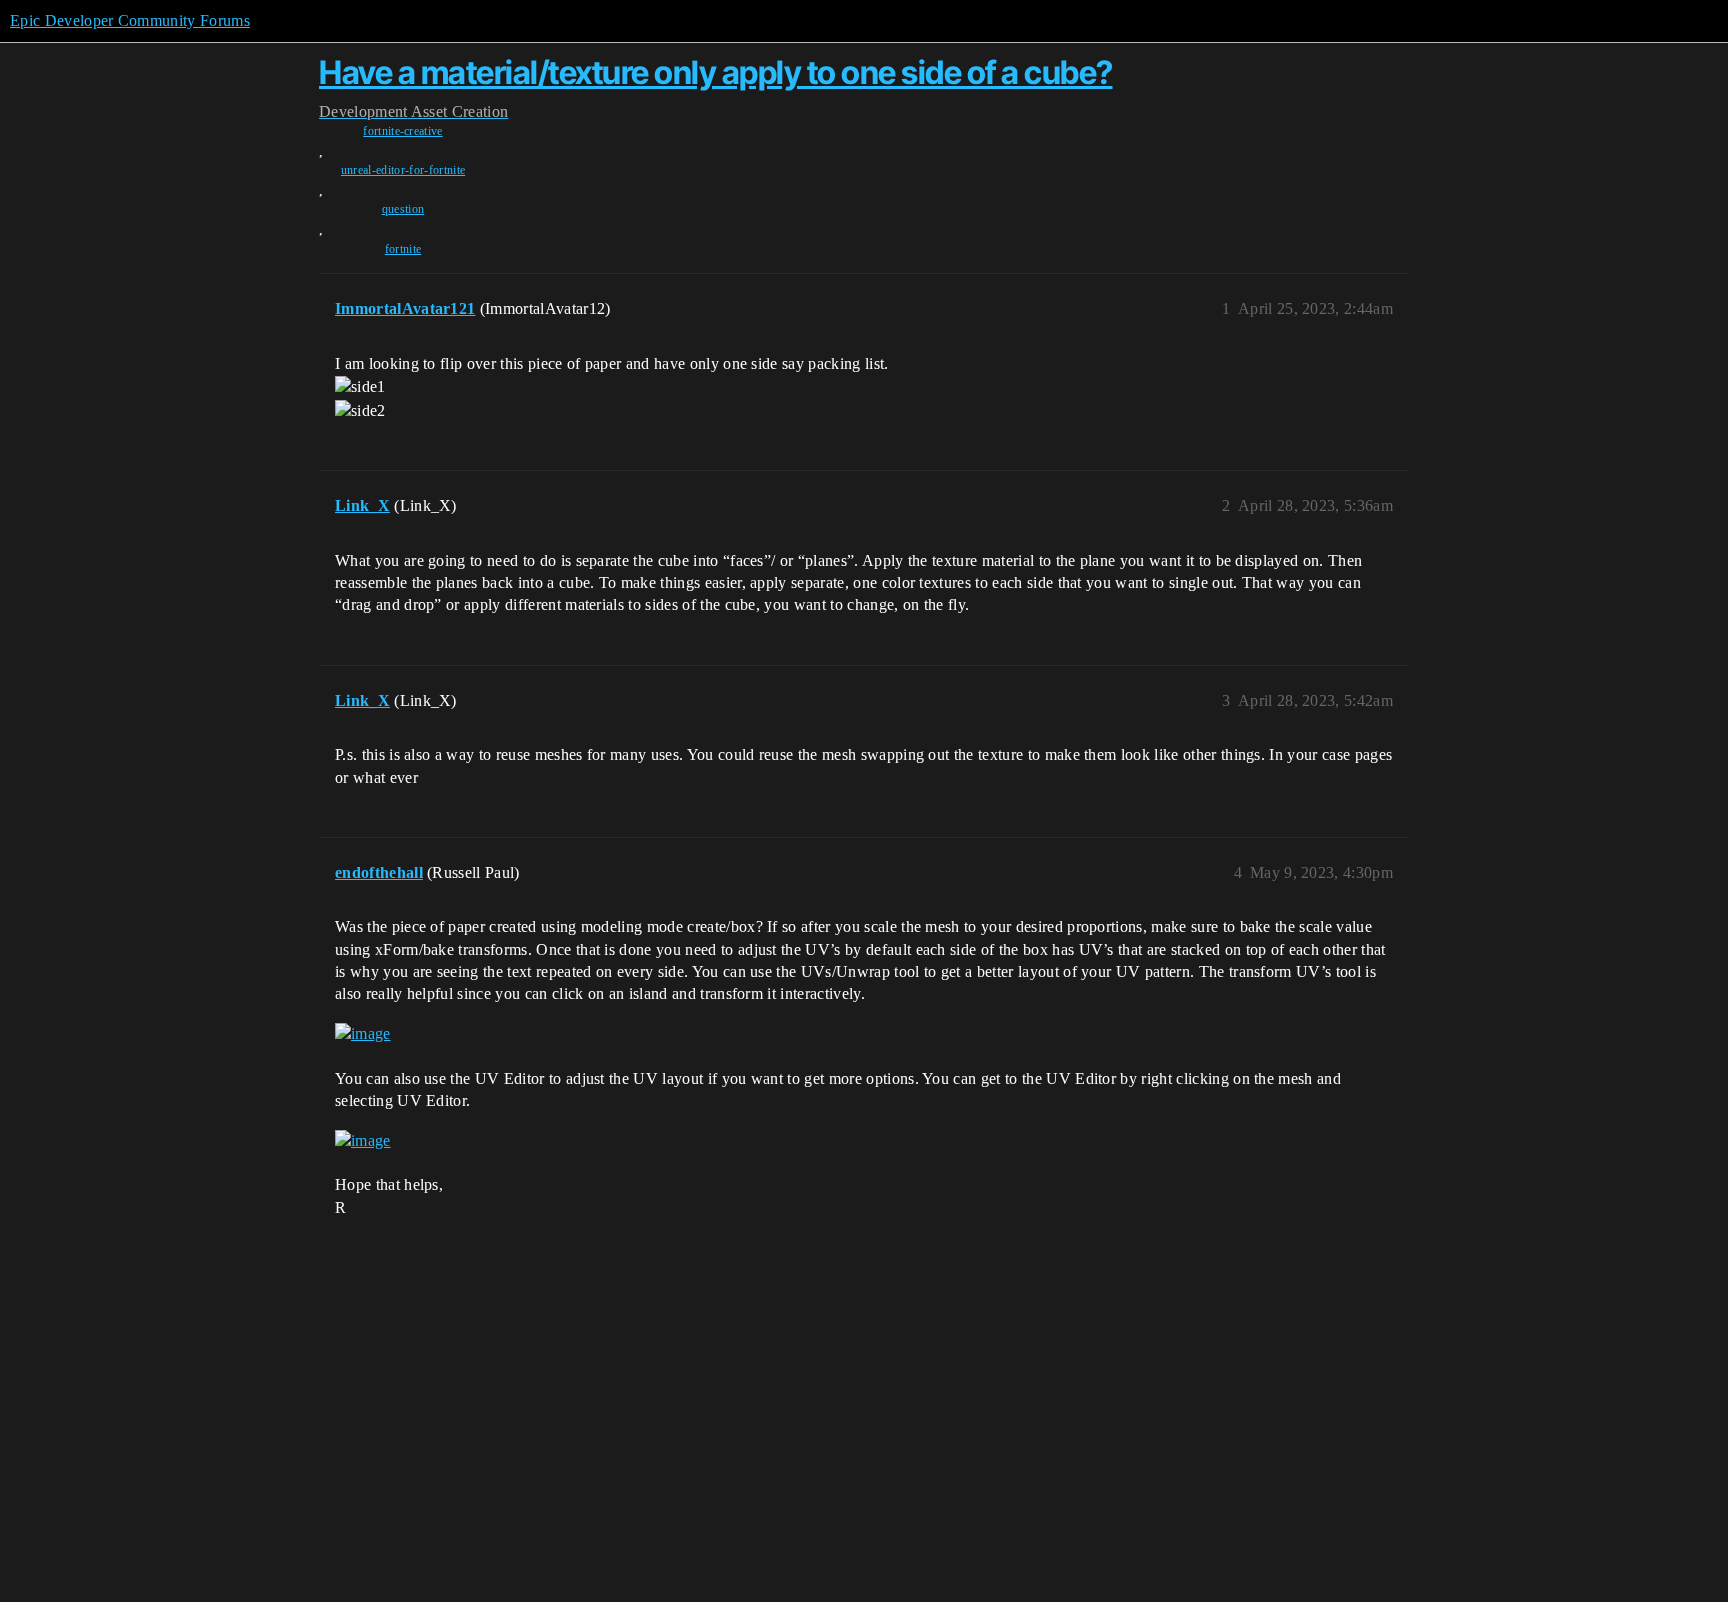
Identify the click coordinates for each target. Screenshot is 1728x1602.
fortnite (403, 249)
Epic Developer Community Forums (130, 20)
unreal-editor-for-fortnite (403, 170)
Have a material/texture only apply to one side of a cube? (716, 72)
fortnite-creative (402, 131)
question (403, 209)
